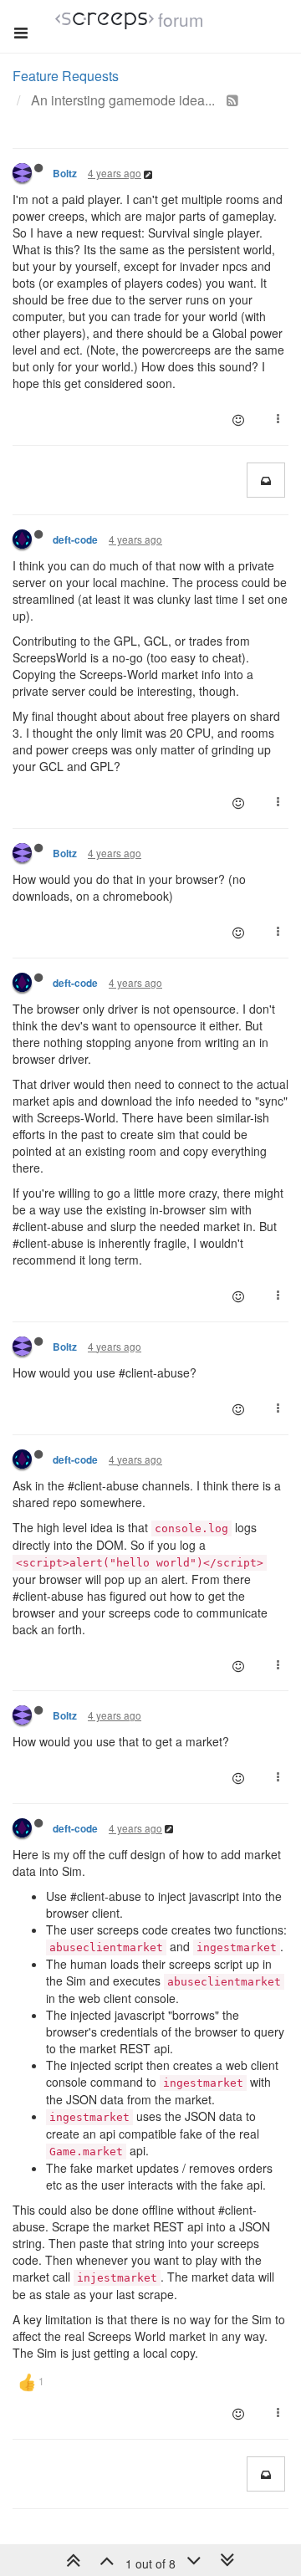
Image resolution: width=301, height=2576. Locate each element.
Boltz (65, 174)
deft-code (75, 540)
